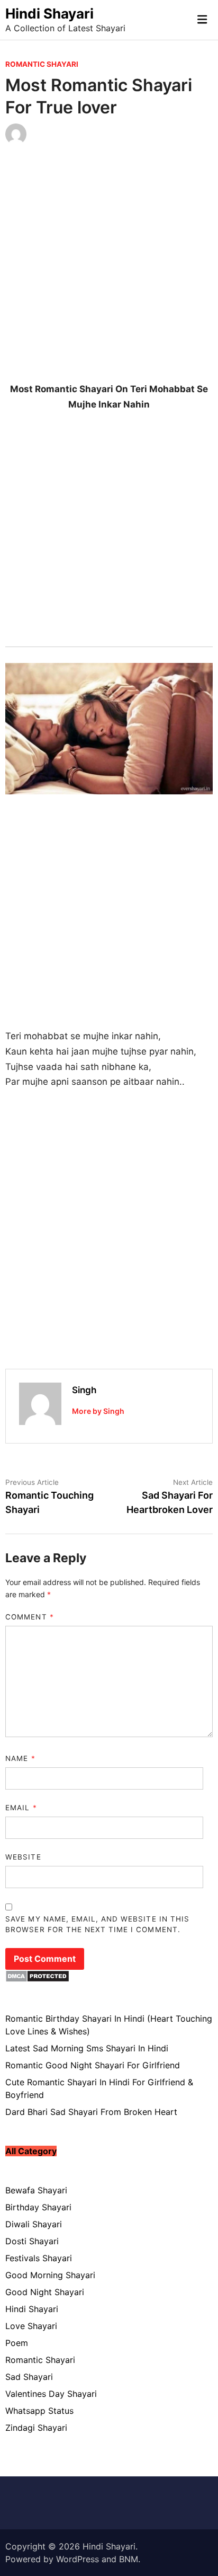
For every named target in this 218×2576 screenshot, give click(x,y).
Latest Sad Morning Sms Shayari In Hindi (87, 2048)
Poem (17, 2343)
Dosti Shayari (32, 2241)
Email (21, 1808)
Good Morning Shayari (50, 2275)
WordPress (78, 2559)
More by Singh (98, 1411)
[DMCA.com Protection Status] (37, 1979)
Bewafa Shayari (36, 2190)
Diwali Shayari (34, 2224)
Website (23, 1857)
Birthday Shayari (38, 2207)
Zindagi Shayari (36, 2428)
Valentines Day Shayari (51, 2394)
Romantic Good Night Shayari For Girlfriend (93, 2065)
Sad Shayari (29, 2377)
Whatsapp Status (39, 2411)
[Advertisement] (109, 272)
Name (20, 1758)
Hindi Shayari (49, 14)
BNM (129, 2559)
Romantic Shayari (42, 64)
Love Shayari (31, 2326)
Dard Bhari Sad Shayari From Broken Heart (91, 2112)
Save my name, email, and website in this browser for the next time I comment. (97, 1924)
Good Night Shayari (45, 2292)
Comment (29, 1617)
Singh (84, 1390)
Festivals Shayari (39, 2258)
